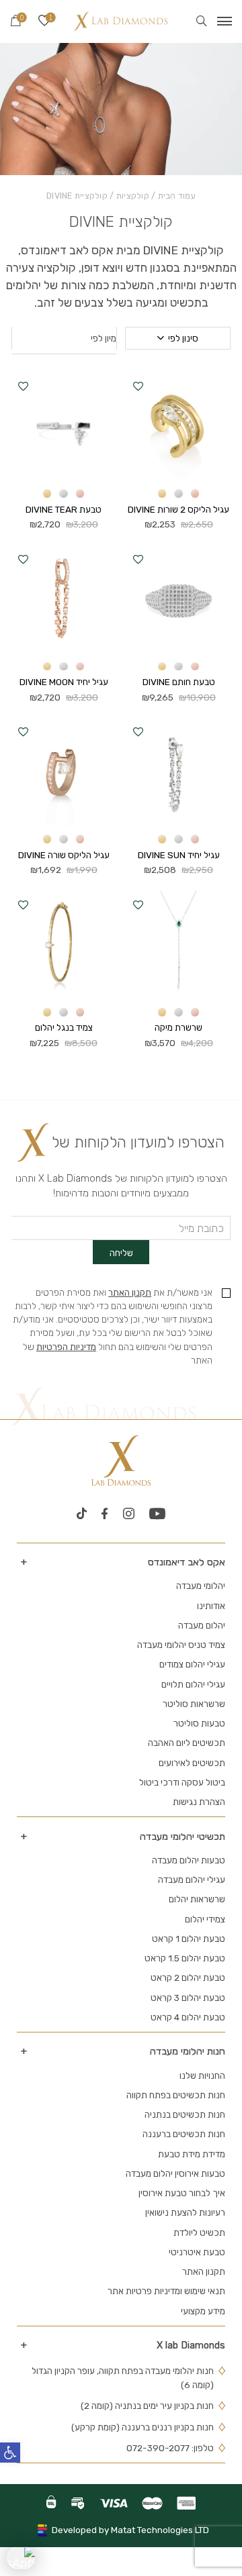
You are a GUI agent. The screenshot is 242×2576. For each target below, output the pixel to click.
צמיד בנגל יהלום (64, 1027)
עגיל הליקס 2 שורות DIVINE (178, 509)
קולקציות (133, 196)
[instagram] (129, 1514)
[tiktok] (82, 1514)
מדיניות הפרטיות (66, 1347)
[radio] (195, 494)
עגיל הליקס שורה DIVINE (64, 855)
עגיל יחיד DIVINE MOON (64, 682)
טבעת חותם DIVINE (179, 682)
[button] (138, 386)
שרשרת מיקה (178, 1027)
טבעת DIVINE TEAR (64, 509)
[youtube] (157, 1514)
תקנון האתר (130, 1292)
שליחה (121, 1253)
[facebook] (105, 1514)
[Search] (202, 21)
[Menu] (225, 21)
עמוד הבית (177, 196)
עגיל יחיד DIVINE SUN (179, 855)
